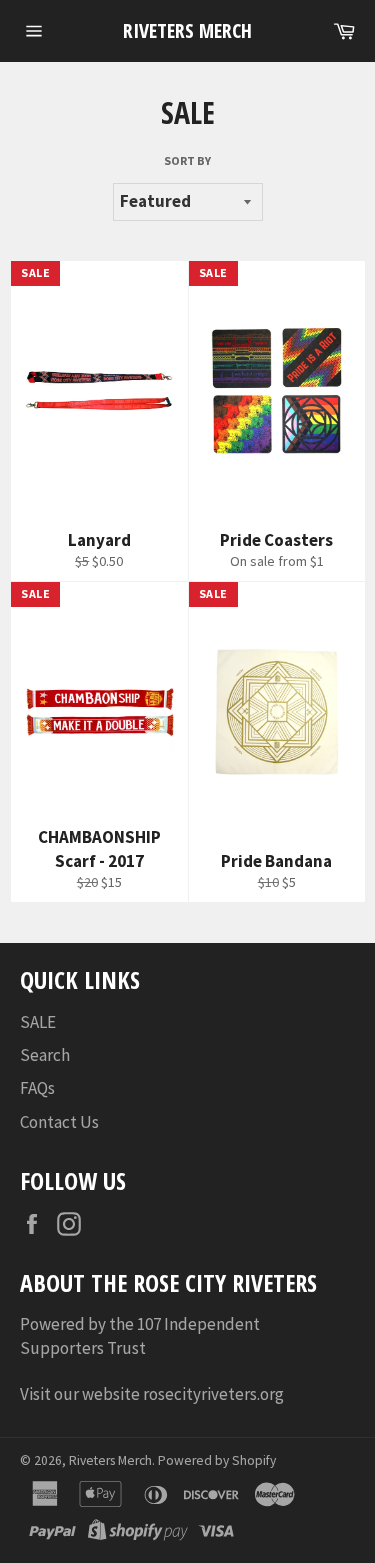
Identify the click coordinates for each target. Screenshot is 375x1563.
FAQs (37, 1088)
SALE (38, 1022)
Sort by (187, 160)
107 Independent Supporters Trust (140, 1335)
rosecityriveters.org (215, 1394)
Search (45, 1055)
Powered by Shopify (217, 1460)
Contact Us (59, 1122)
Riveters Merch (187, 30)
